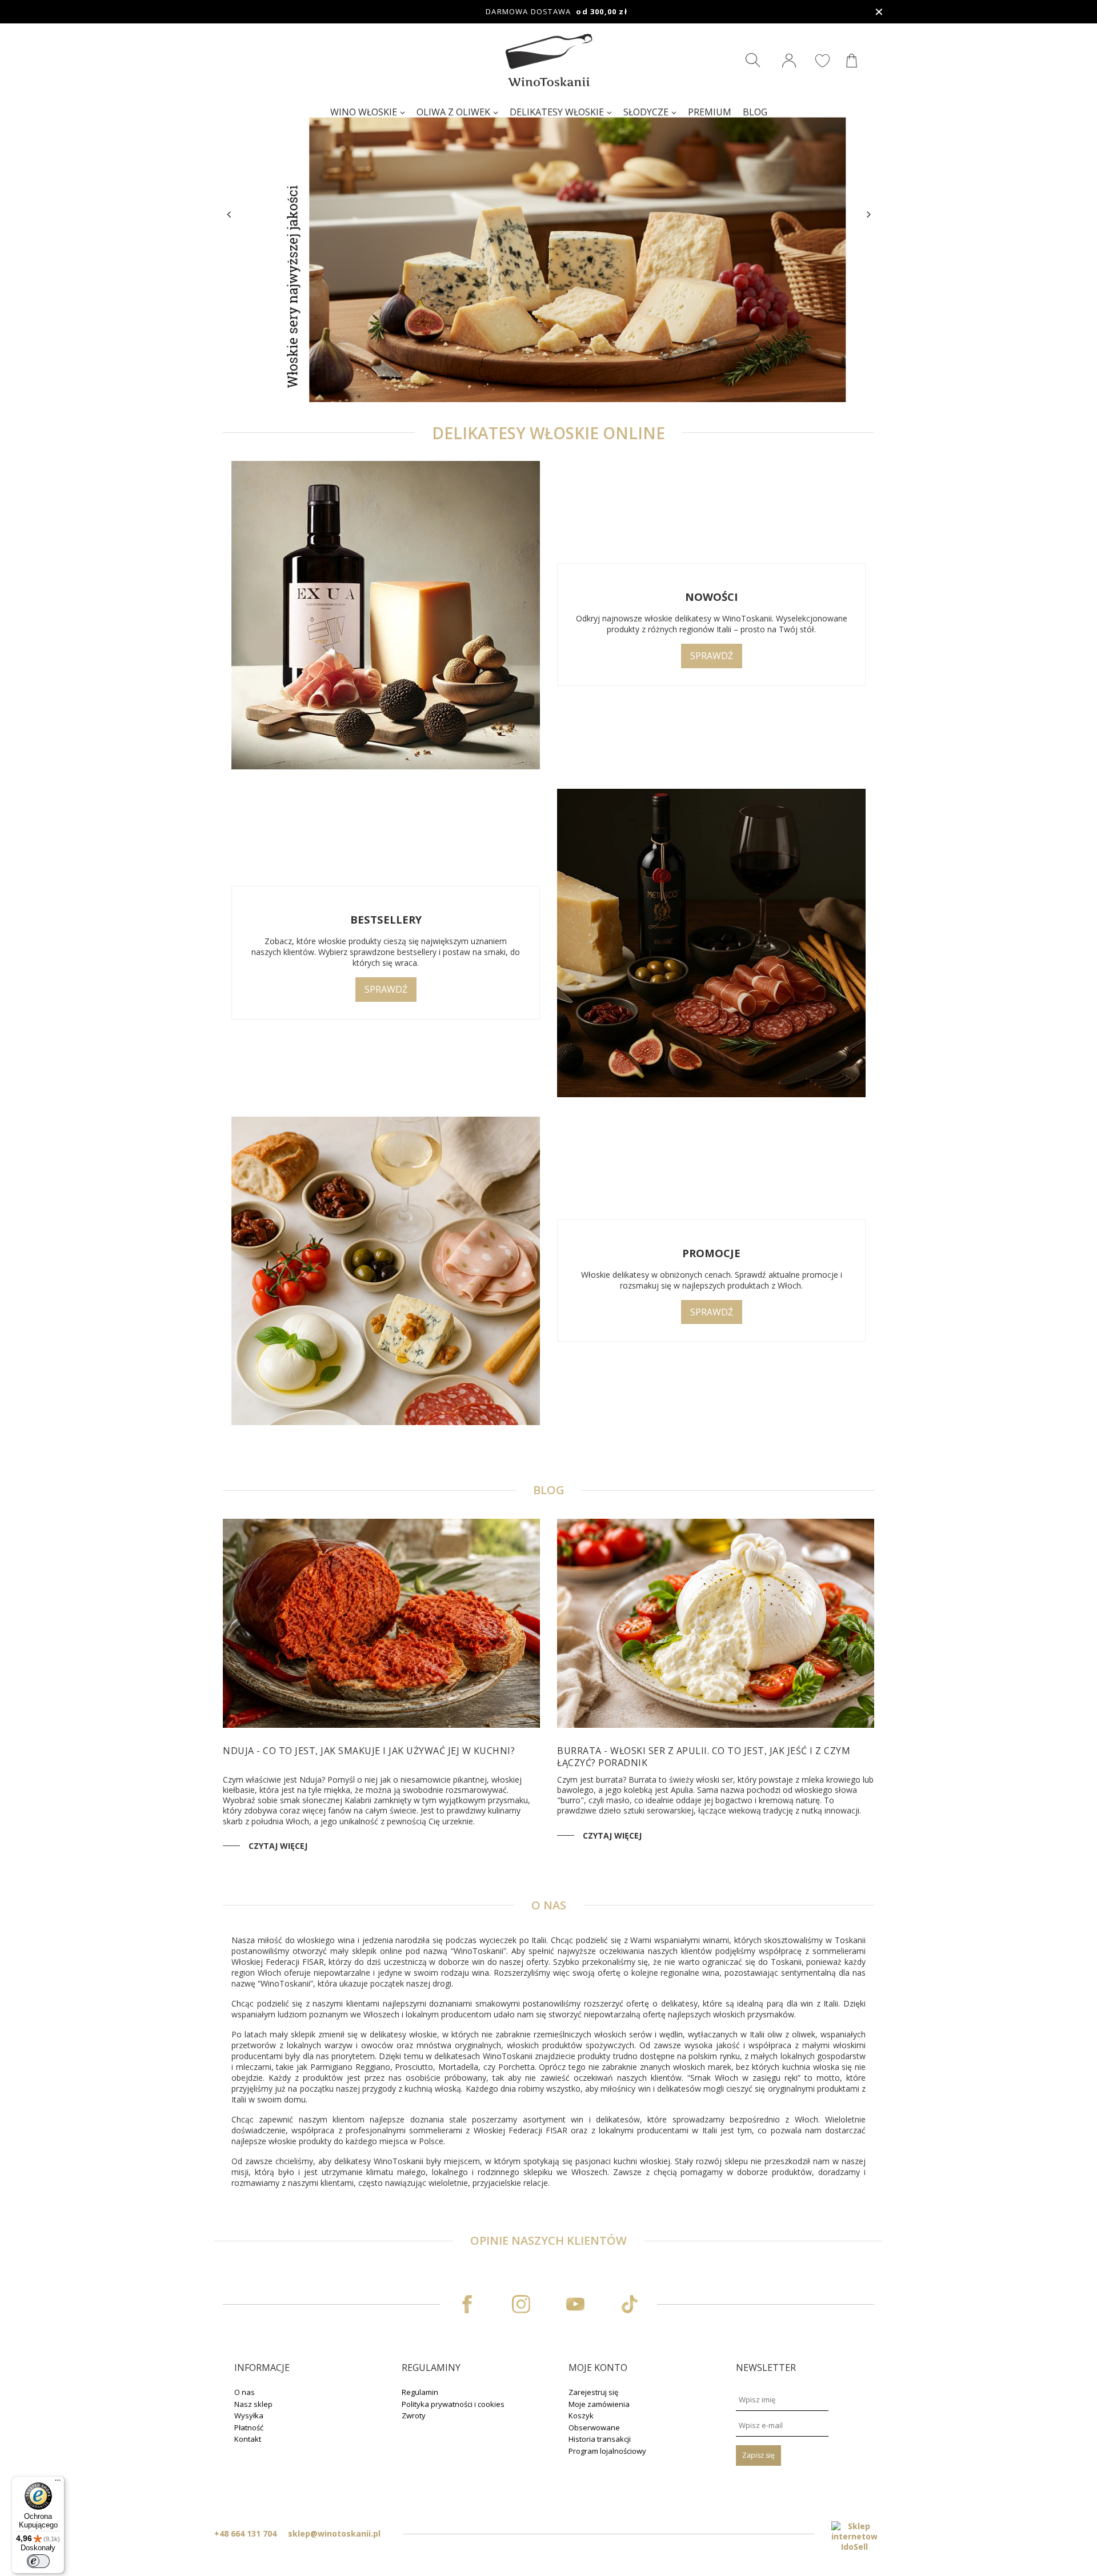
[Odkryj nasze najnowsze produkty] (386, 616)
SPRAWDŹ (712, 656)
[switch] (38, 2561)
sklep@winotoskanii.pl (334, 2533)
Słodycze (646, 112)
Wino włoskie (364, 112)
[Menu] (58, 2483)
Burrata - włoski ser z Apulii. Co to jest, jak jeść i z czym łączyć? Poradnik (704, 1757)
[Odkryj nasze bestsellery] (711, 944)
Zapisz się (758, 2455)
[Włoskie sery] (548, 213)
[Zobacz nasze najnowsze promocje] (386, 1272)
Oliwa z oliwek (453, 112)
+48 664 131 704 (245, 2533)
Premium (710, 112)
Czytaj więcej (278, 1846)
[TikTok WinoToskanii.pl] (630, 2304)
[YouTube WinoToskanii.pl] (576, 2304)
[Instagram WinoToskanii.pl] (521, 2304)
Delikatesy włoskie (557, 112)
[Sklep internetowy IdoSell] (854, 2537)
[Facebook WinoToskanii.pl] (467, 2304)
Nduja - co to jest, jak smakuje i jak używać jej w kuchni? (369, 1751)
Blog (755, 112)
